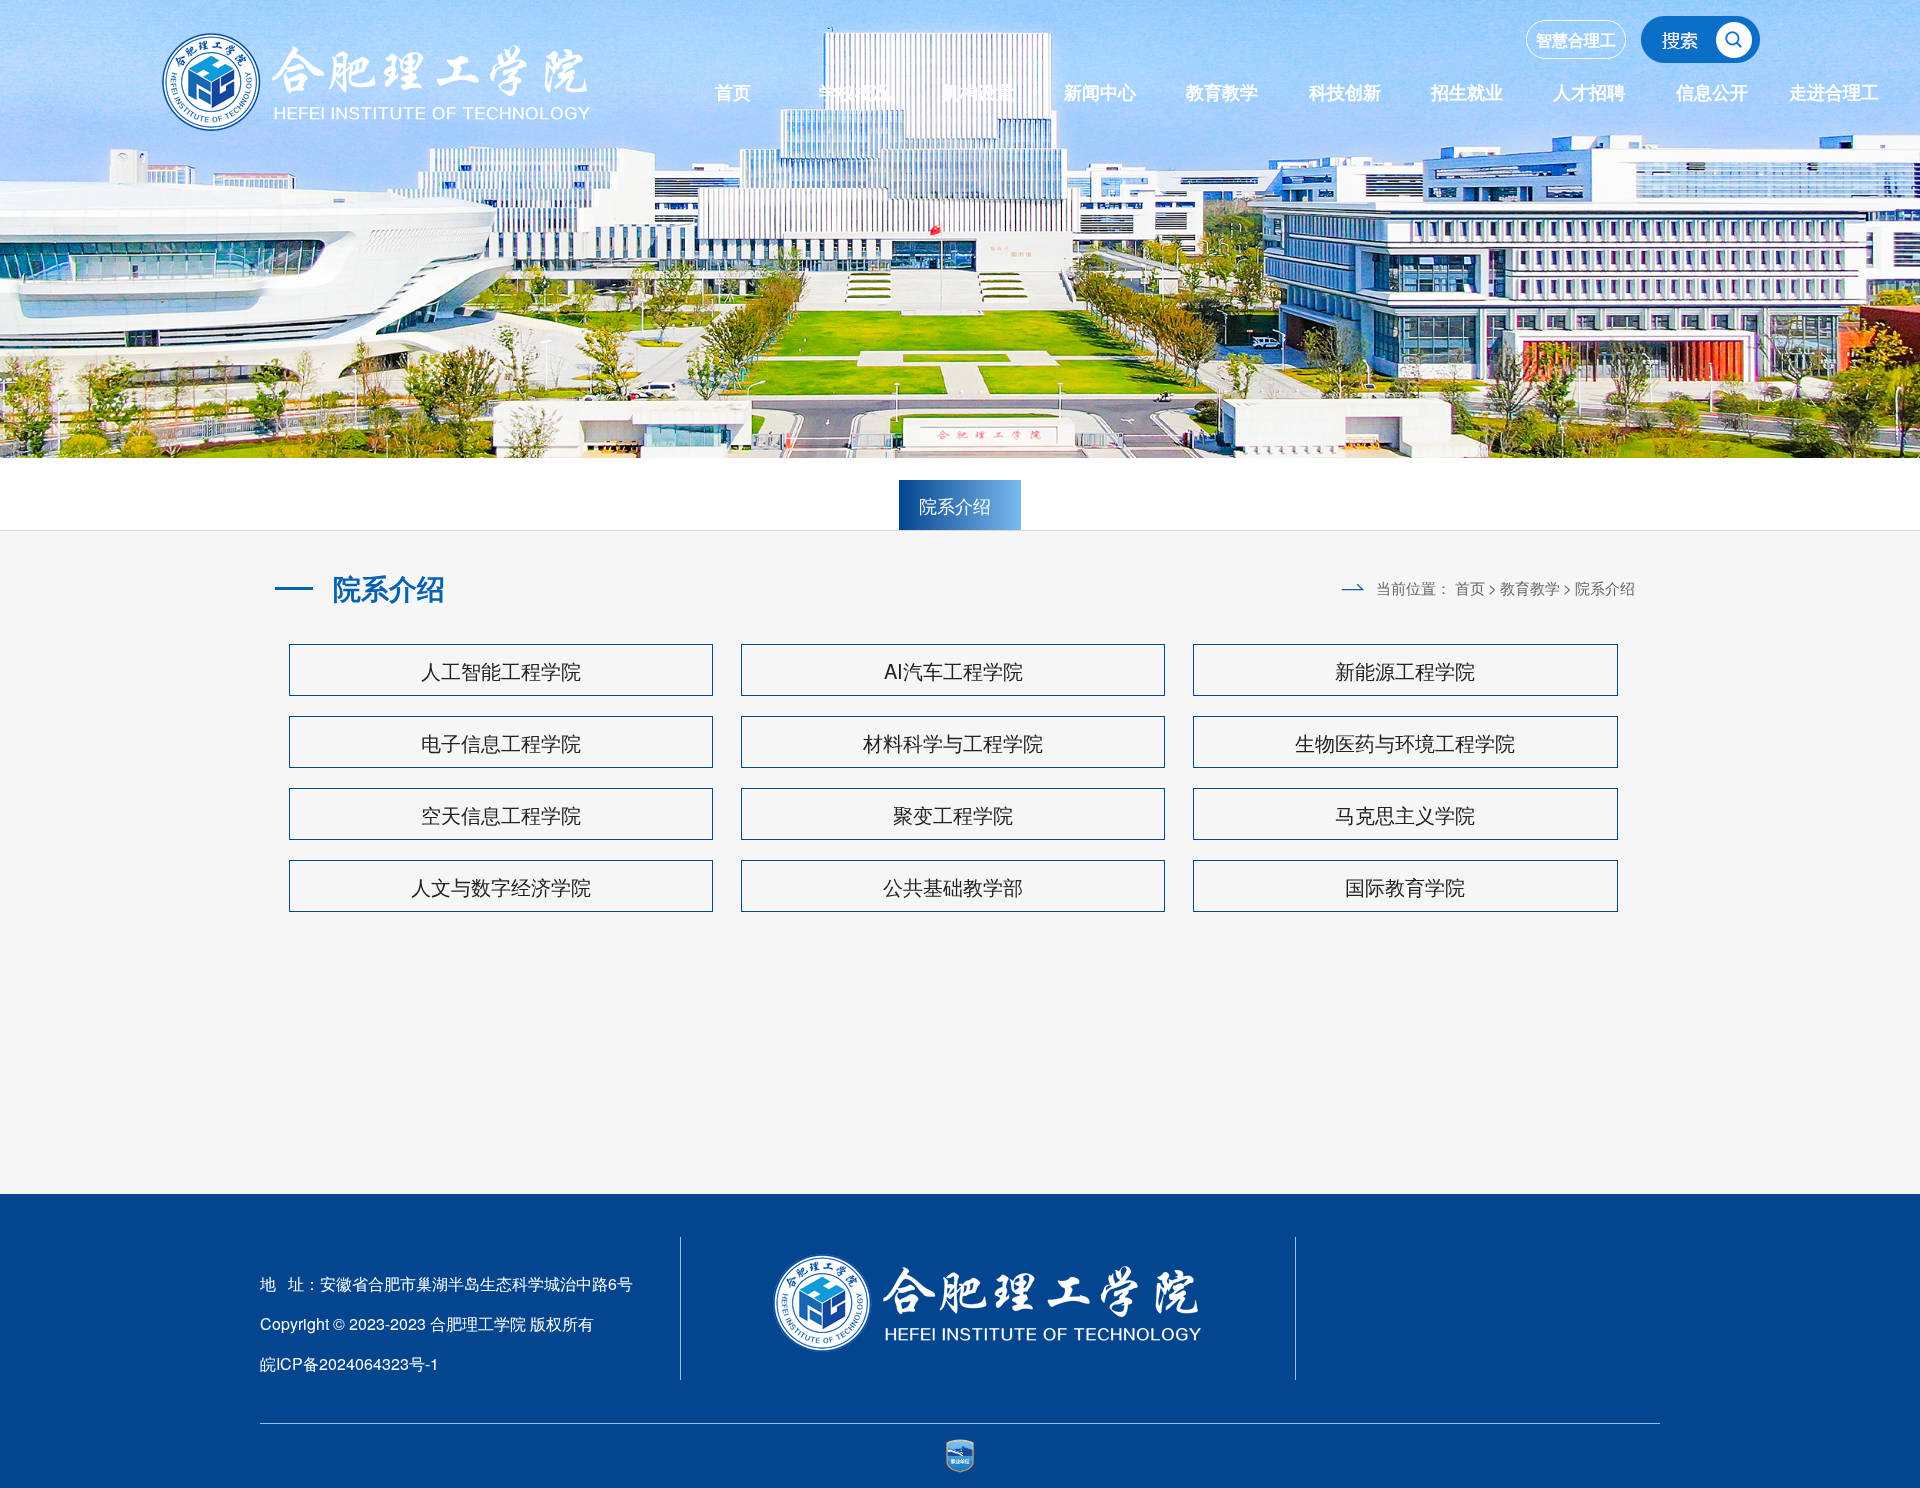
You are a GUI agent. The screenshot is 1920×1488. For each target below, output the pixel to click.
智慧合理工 (1576, 39)
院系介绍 (955, 505)
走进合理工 (1834, 92)
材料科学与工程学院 (953, 742)
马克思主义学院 (1405, 814)
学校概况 (855, 92)
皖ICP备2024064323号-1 (349, 1363)
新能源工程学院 (1405, 670)
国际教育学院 (1405, 886)
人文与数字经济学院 (501, 886)
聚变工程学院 (953, 814)
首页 (733, 92)
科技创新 (1345, 92)
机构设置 (978, 92)
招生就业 (1467, 92)
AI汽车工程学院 (953, 670)
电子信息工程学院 (501, 742)
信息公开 (1712, 92)
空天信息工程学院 (501, 814)
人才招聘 (1589, 92)
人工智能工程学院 (501, 670)
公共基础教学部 (953, 886)
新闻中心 (1100, 92)
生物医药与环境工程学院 (1405, 742)
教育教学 (1222, 92)
